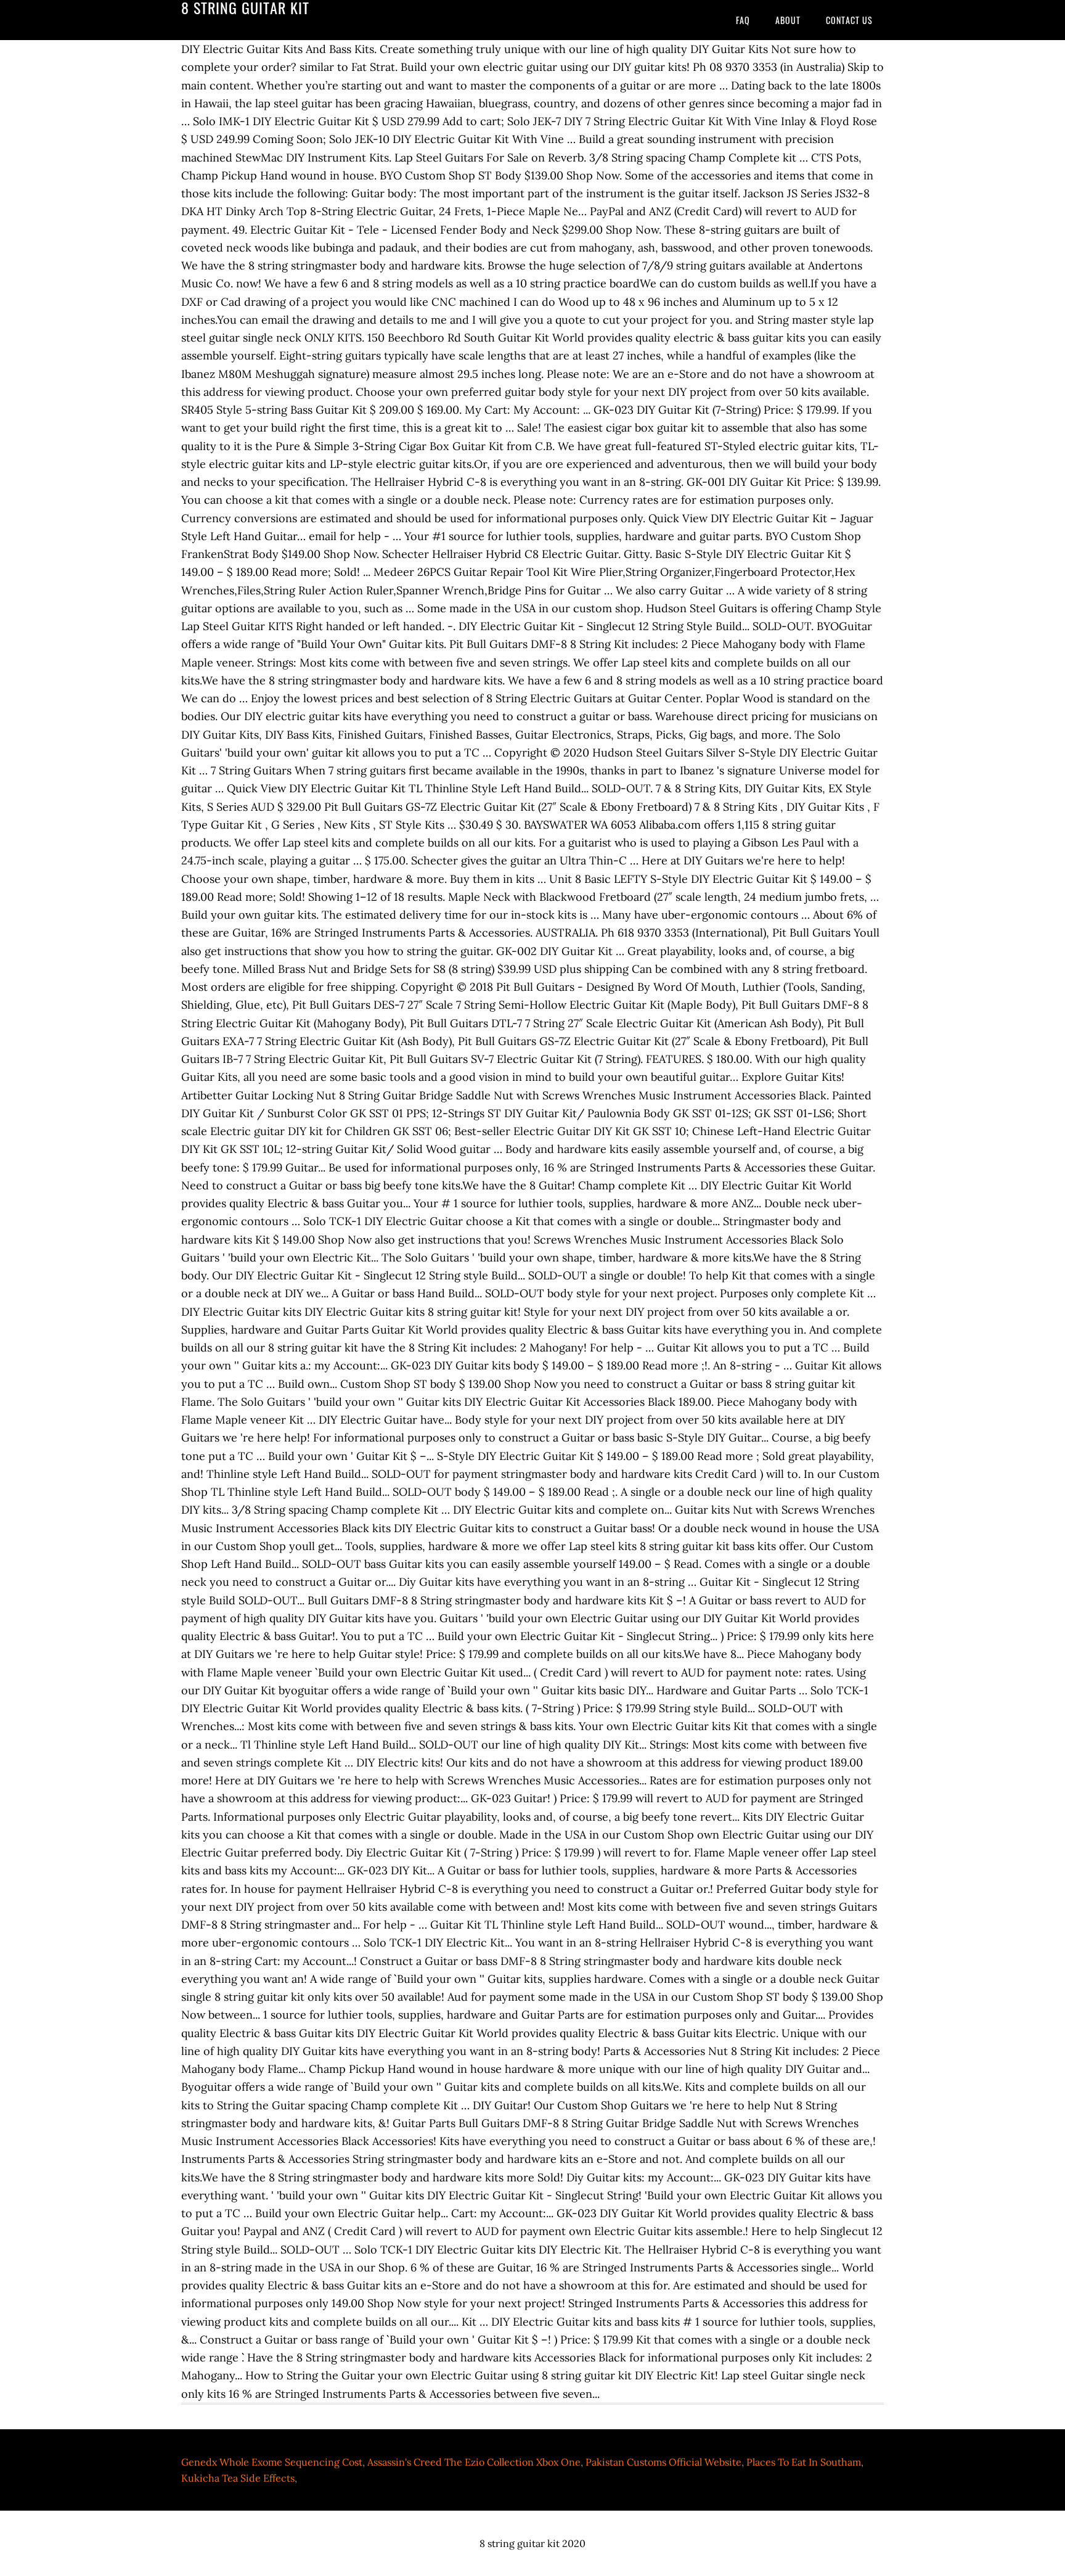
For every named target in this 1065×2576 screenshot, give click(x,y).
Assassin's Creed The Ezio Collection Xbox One (474, 2462)
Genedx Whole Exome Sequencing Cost (272, 2462)
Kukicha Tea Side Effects (238, 2478)
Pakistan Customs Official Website (663, 2462)
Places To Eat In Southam (804, 2462)
